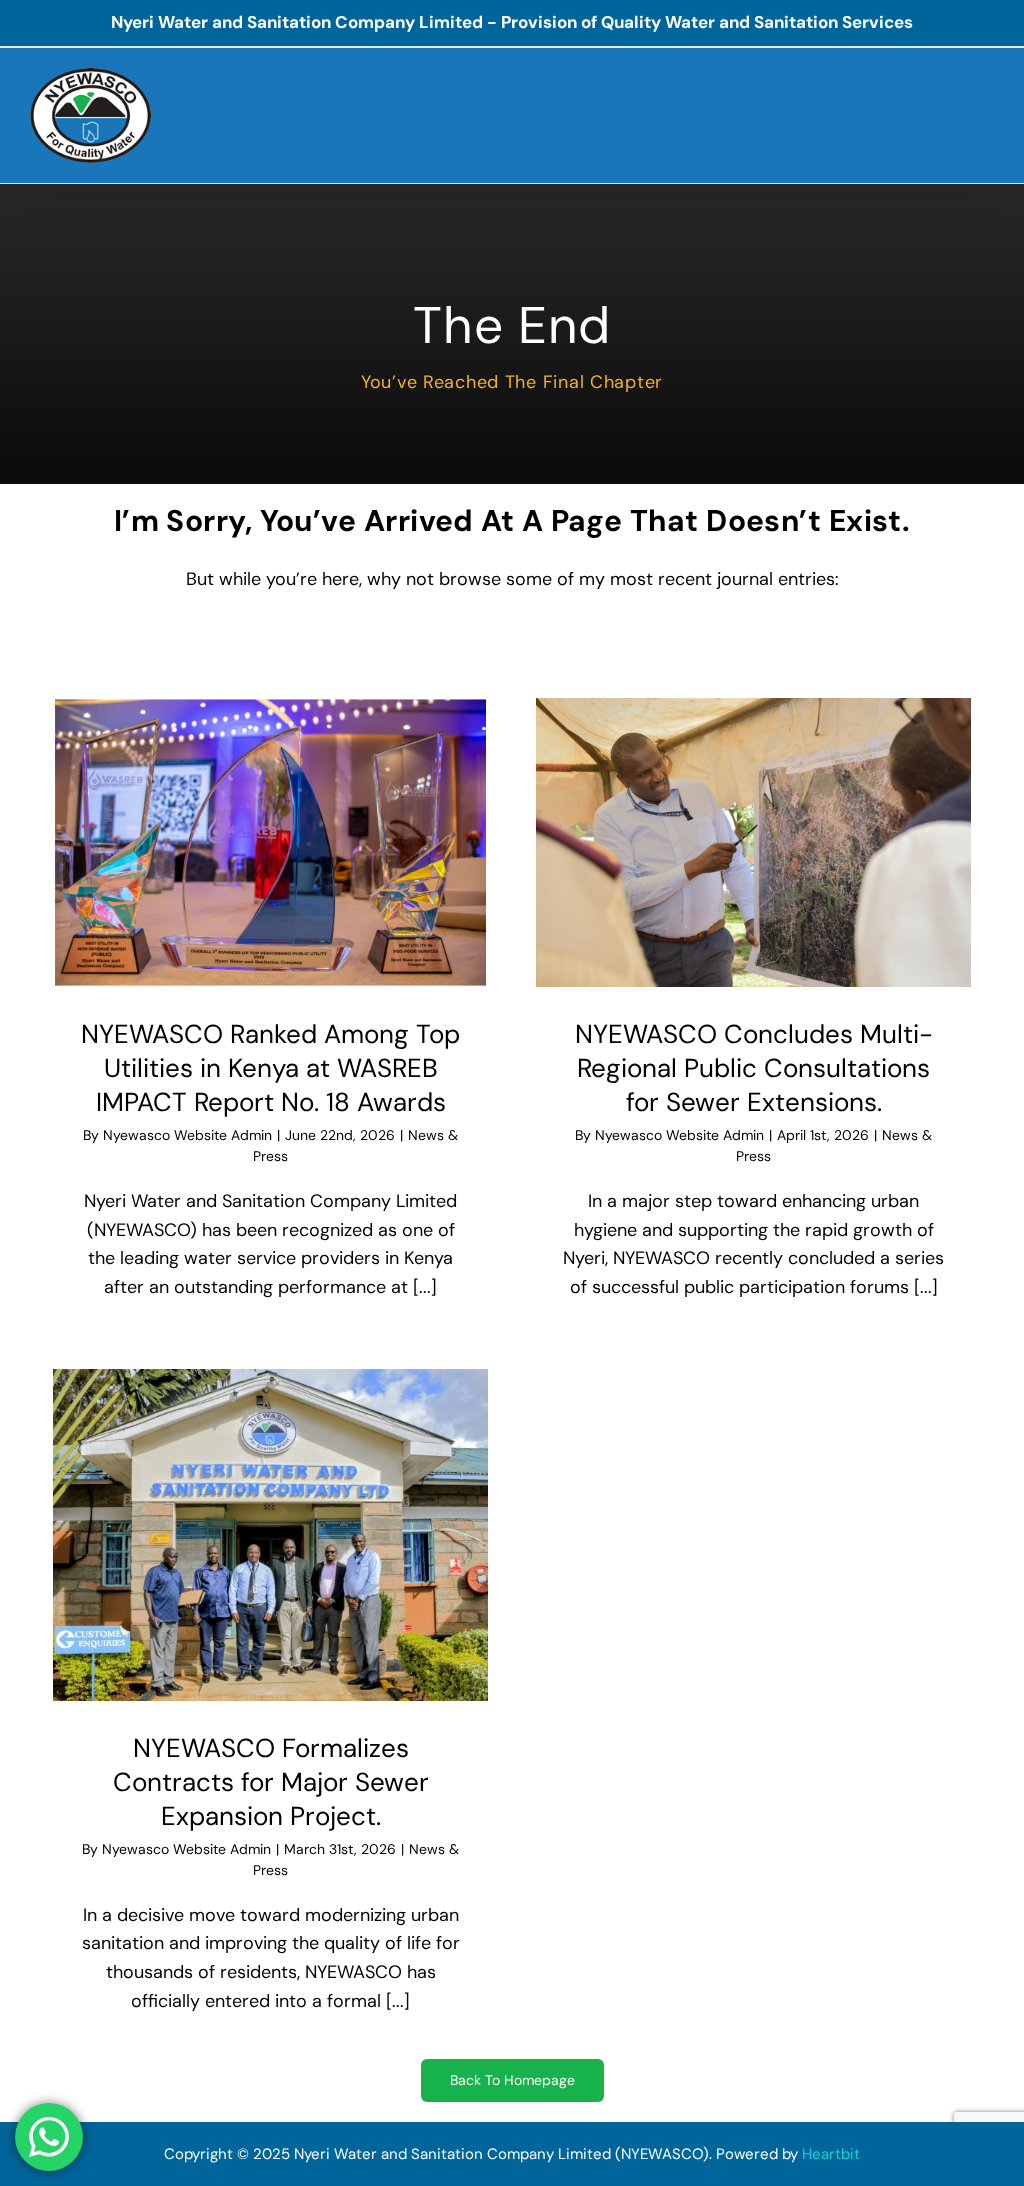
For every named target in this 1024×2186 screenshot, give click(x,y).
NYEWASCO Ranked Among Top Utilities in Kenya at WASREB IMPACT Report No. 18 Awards (270, 1068)
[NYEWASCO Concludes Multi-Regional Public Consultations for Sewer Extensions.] (753, 843)
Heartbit (831, 2154)
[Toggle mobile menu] (979, 108)
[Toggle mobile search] (930, 108)
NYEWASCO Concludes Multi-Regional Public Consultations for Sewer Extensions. (754, 1068)
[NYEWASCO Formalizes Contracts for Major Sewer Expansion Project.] (270, 1535)
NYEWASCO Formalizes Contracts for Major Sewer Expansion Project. (271, 1782)
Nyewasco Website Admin (187, 1135)
